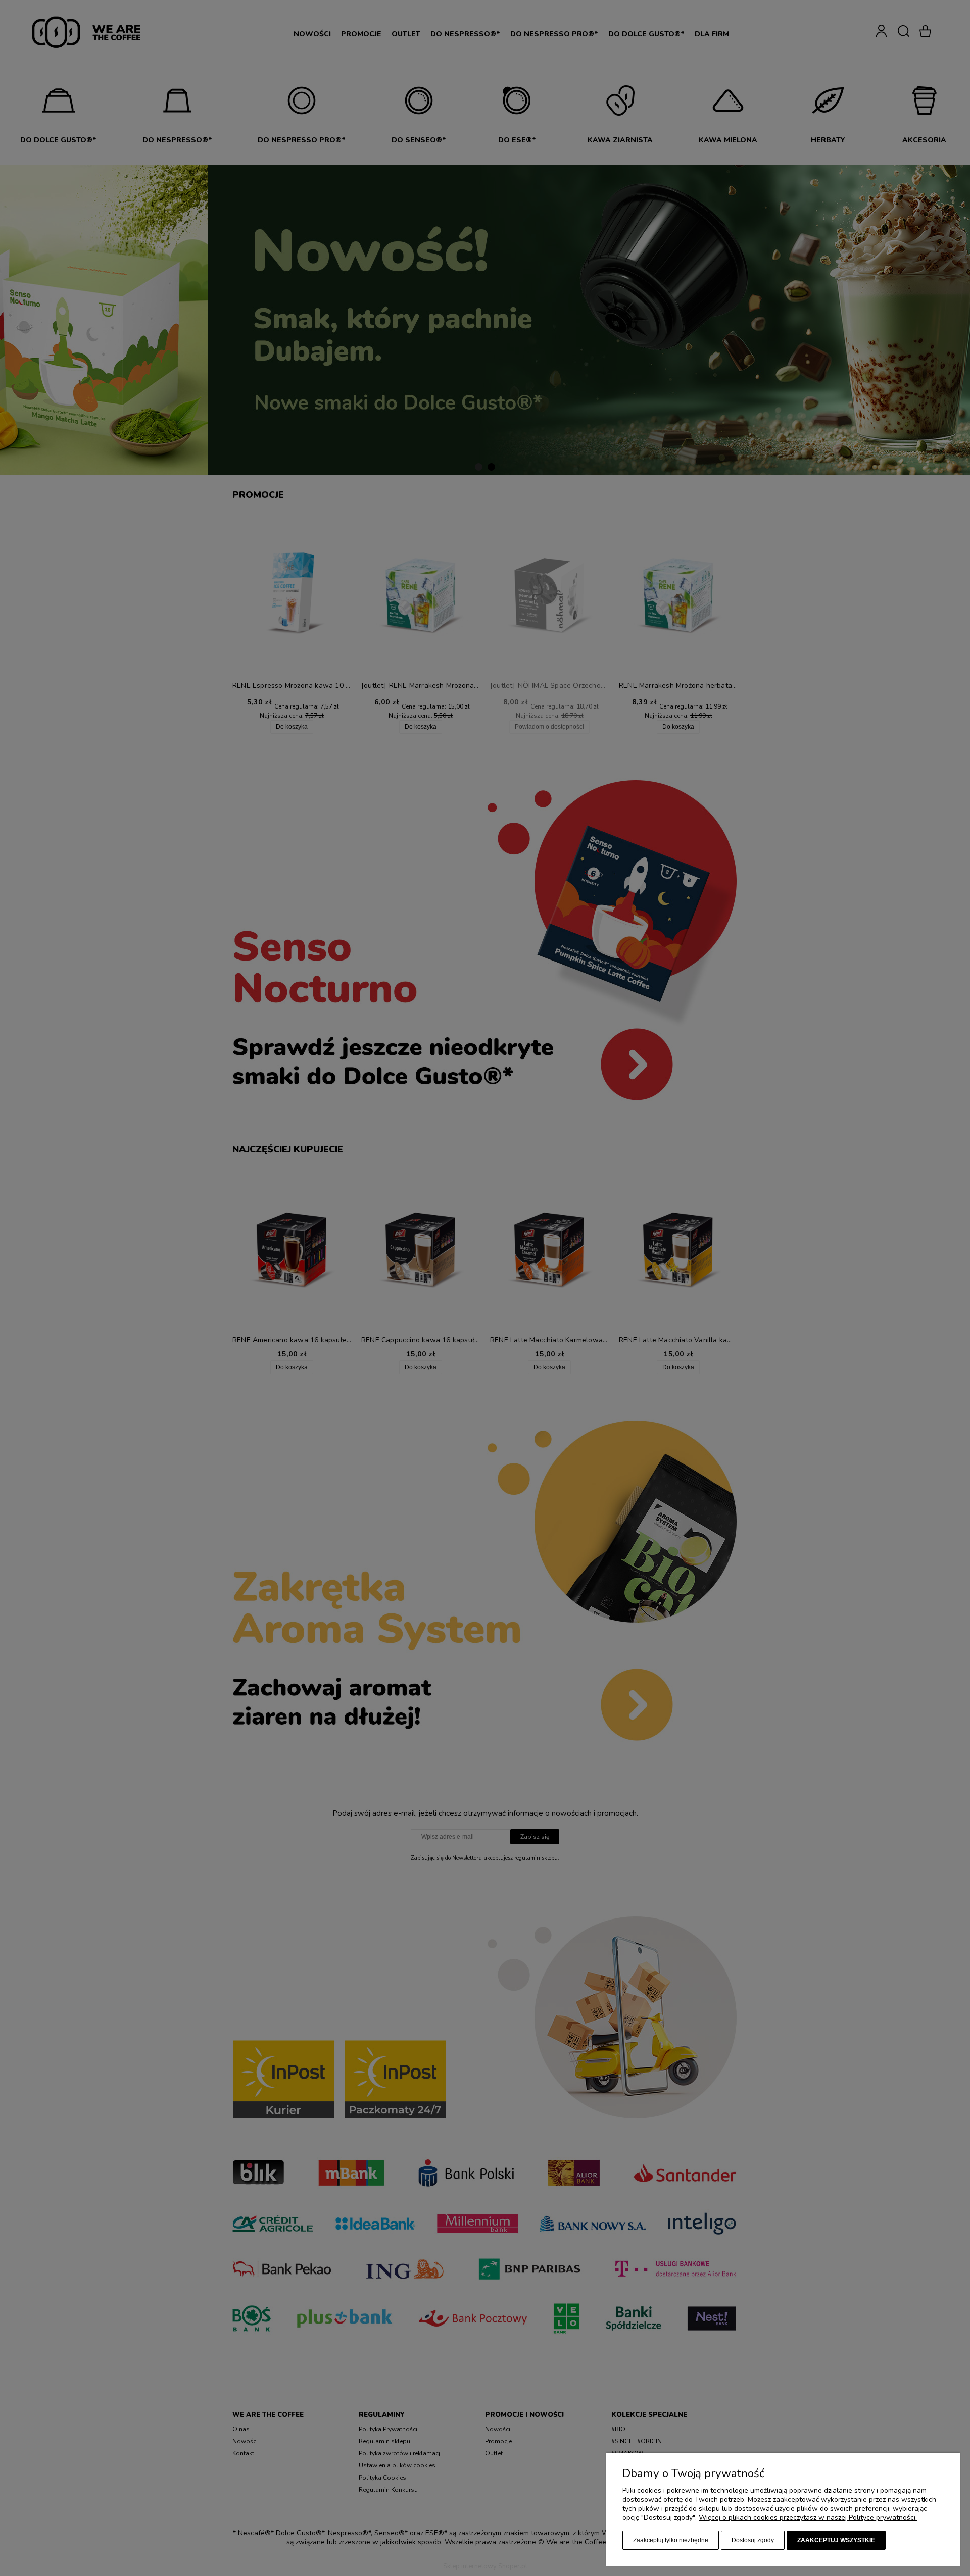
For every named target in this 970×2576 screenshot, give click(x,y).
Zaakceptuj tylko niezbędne (671, 2540)
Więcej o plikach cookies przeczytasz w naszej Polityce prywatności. (808, 2518)
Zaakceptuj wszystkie (836, 2540)
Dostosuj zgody (753, 2540)
